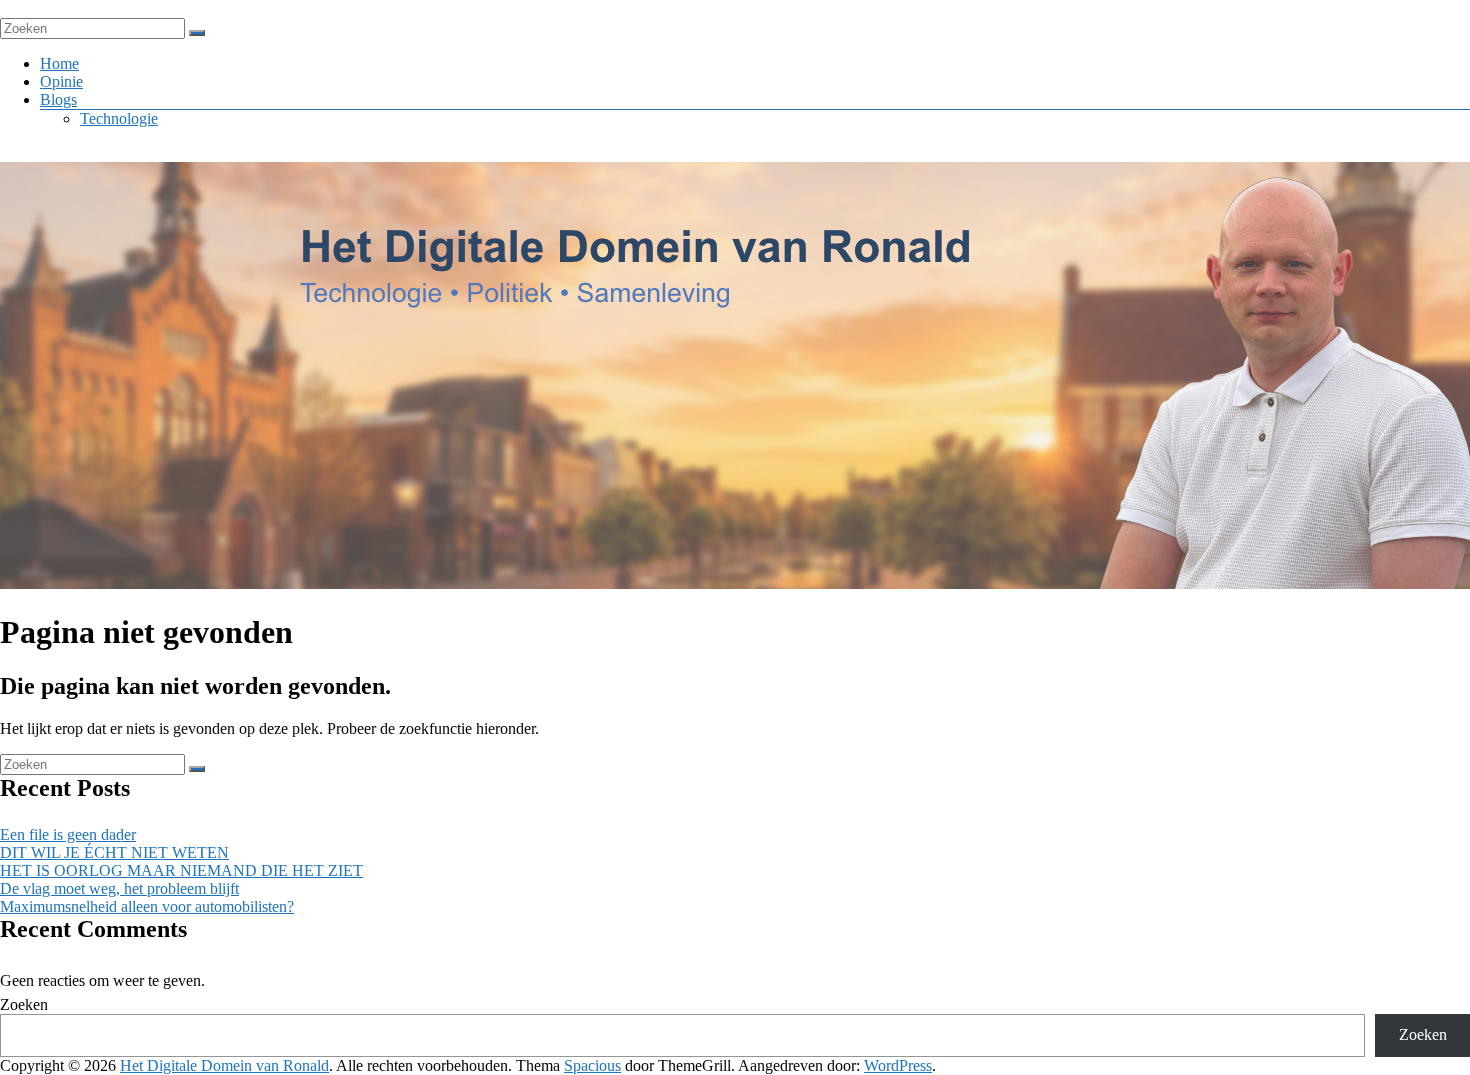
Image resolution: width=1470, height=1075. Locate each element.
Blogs (58, 99)
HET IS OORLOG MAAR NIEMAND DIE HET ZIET (181, 870)
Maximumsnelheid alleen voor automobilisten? (147, 906)
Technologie (119, 118)
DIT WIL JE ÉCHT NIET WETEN (114, 852)
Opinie (61, 81)
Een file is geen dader (68, 834)
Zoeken (24, 1004)
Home (59, 63)
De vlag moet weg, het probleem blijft (119, 888)
